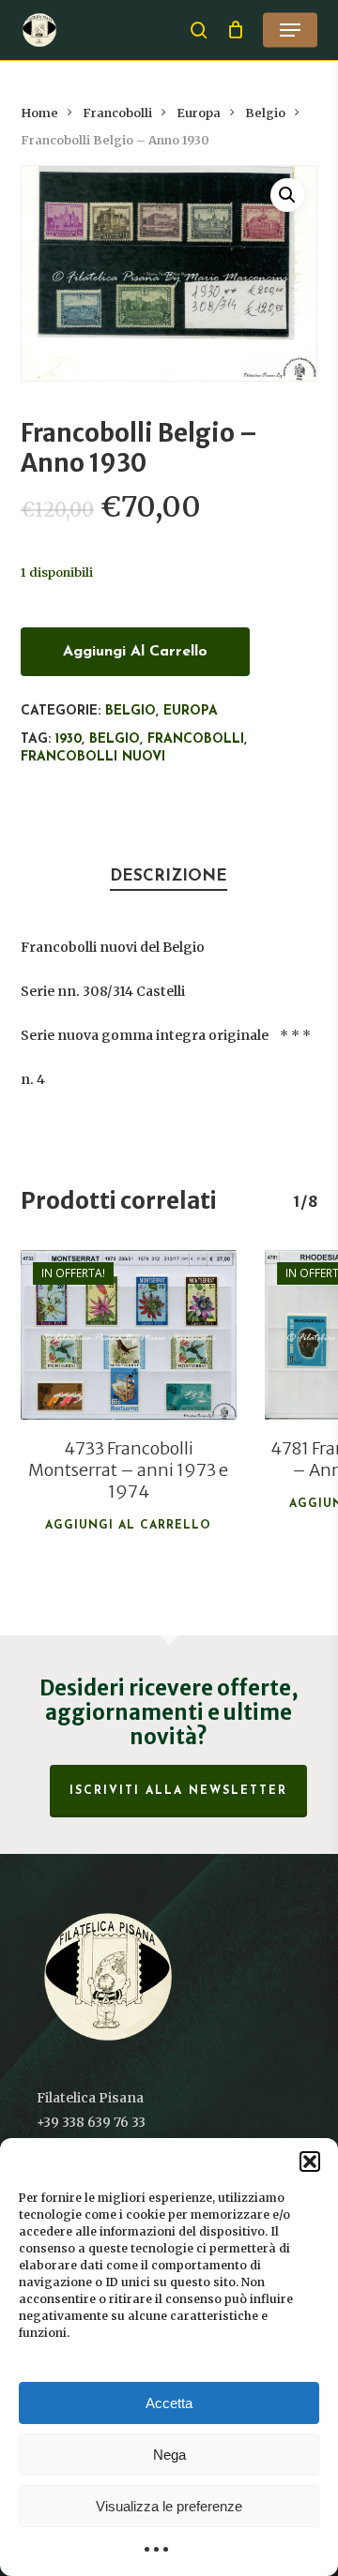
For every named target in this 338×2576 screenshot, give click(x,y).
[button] (310, 2162)
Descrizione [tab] (169, 876)
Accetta (169, 2403)
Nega (169, 2455)
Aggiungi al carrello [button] (128, 1526)
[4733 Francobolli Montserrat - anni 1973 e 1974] (129, 1335)
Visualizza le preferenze (169, 2506)
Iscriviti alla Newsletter (178, 1791)
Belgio (265, 113)
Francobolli (117, 113)
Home (39, 113)
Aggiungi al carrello (135, 652)
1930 (69, 739)
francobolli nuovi (93, 757)
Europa (199, 113)
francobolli (196, 739)
